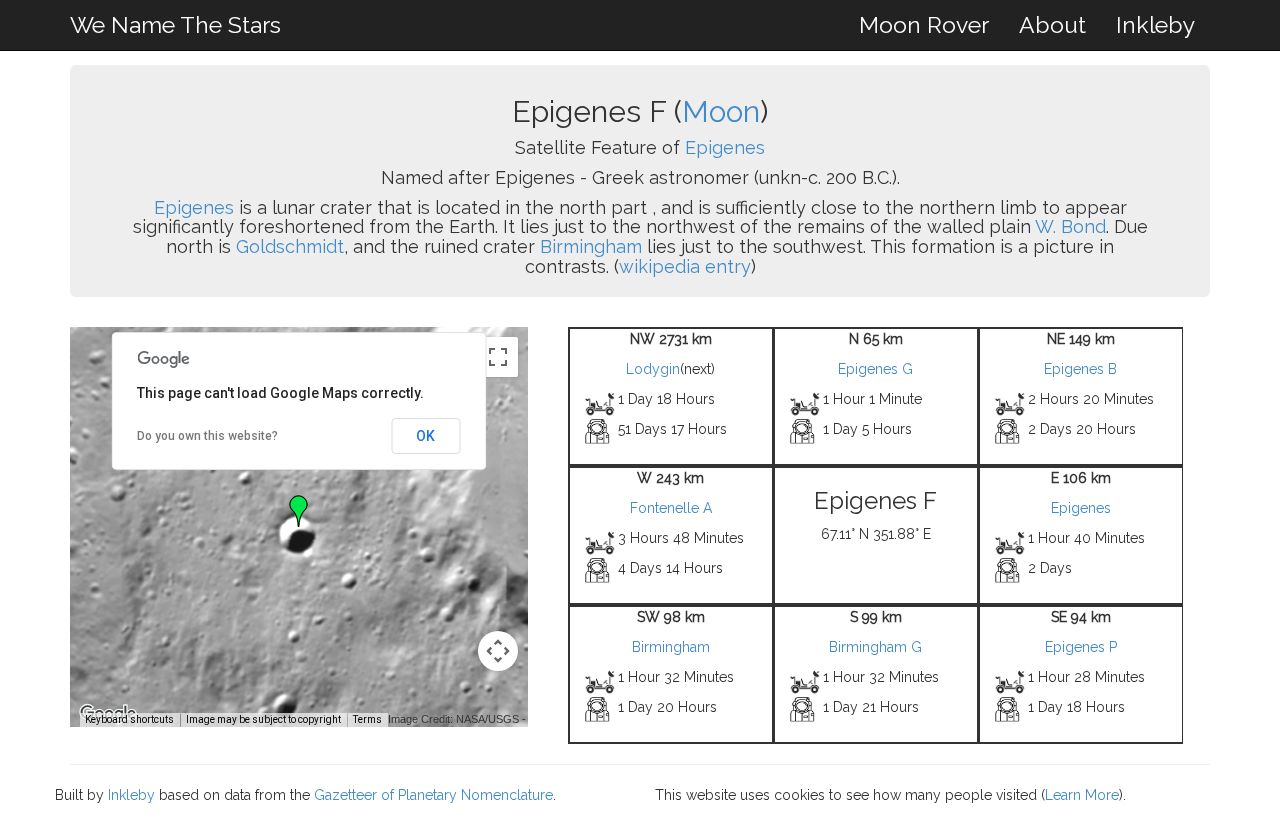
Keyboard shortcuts (129, 719)
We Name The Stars (175, 24)
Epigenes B (1080, 369)
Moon (721, 111)
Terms (367, 719)
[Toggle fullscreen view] (498, 357)
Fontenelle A (671, 508)
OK (425, 436)
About (1052, 24)
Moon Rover (924, 24)
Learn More (1082, 795)
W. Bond (1070, 226)
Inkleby (1155, 24)
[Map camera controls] (498, 651)
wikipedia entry (685, 266)
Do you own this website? (207, 436)
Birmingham (591, 246)
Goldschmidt (290, 246)
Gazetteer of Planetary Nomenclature (433, 795)
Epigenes (725, 147)
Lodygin (653, 369)
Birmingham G (875, 647)
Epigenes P (1081, 647)
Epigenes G (875, 369)
